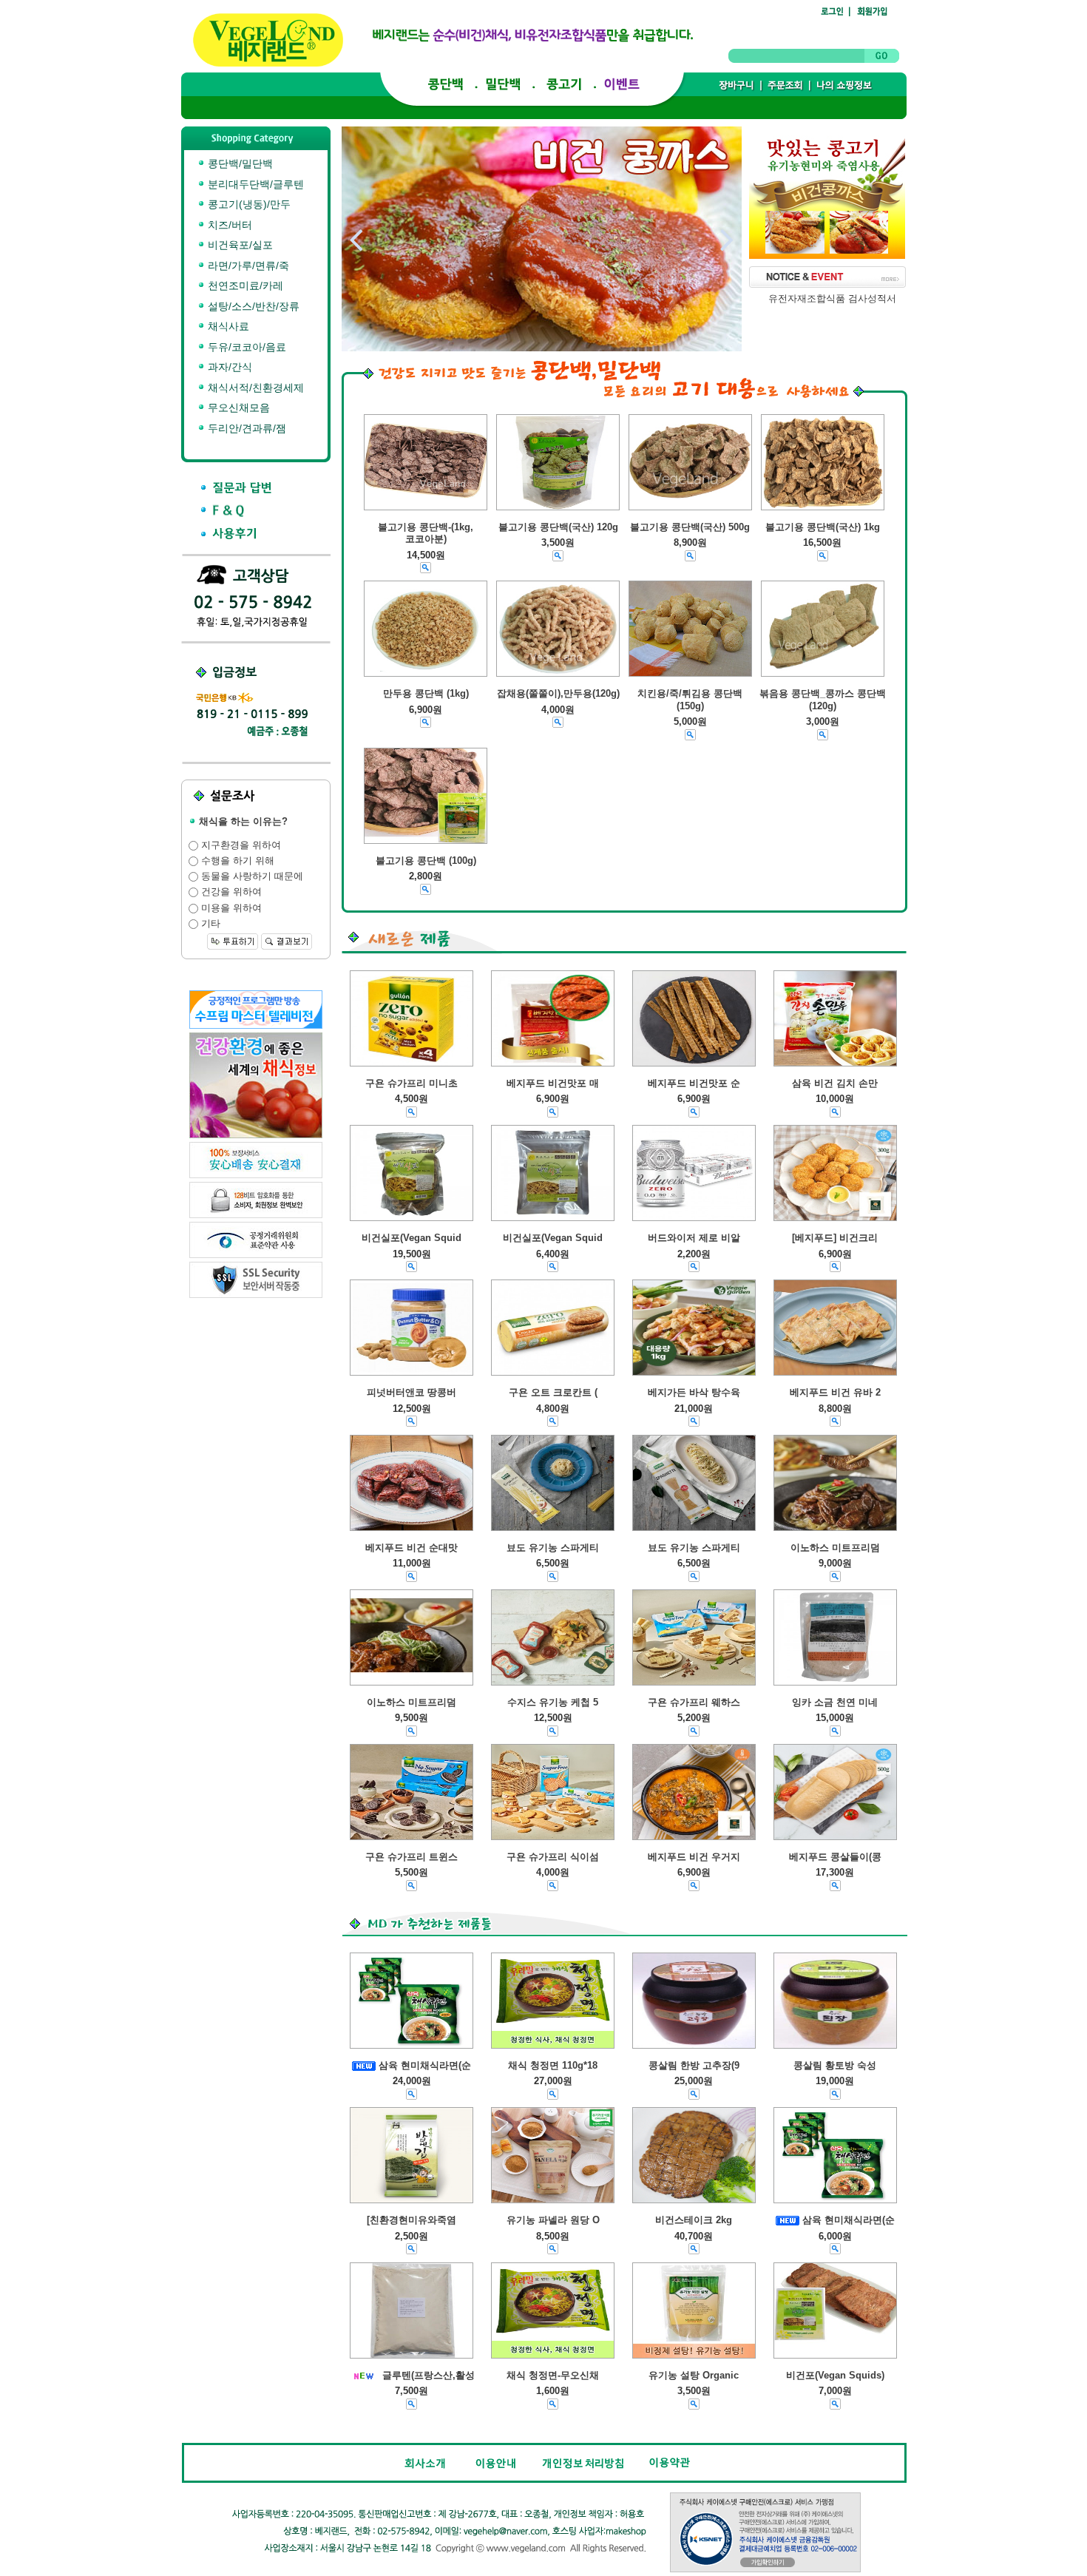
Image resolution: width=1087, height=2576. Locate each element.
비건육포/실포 (239, 245)
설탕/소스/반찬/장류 (252, 306)
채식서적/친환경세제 (254, 388)
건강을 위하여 (230, 892)
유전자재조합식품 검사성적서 (832, 298)
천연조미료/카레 (244, 285)
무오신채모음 (237, 408)
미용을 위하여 (230, 908)
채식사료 (227, 326)
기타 (209, 923)
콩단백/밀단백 (239, 163)
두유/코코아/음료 (245, 347)
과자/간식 (228, 367)
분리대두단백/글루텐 (254, 184)
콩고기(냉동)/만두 (248, 204)
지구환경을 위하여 (240, 845)
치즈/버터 (228, 225)
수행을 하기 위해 (236, 861)
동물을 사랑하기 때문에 (251, 876)
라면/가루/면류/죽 (247, 266)
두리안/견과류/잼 (245, 428)
